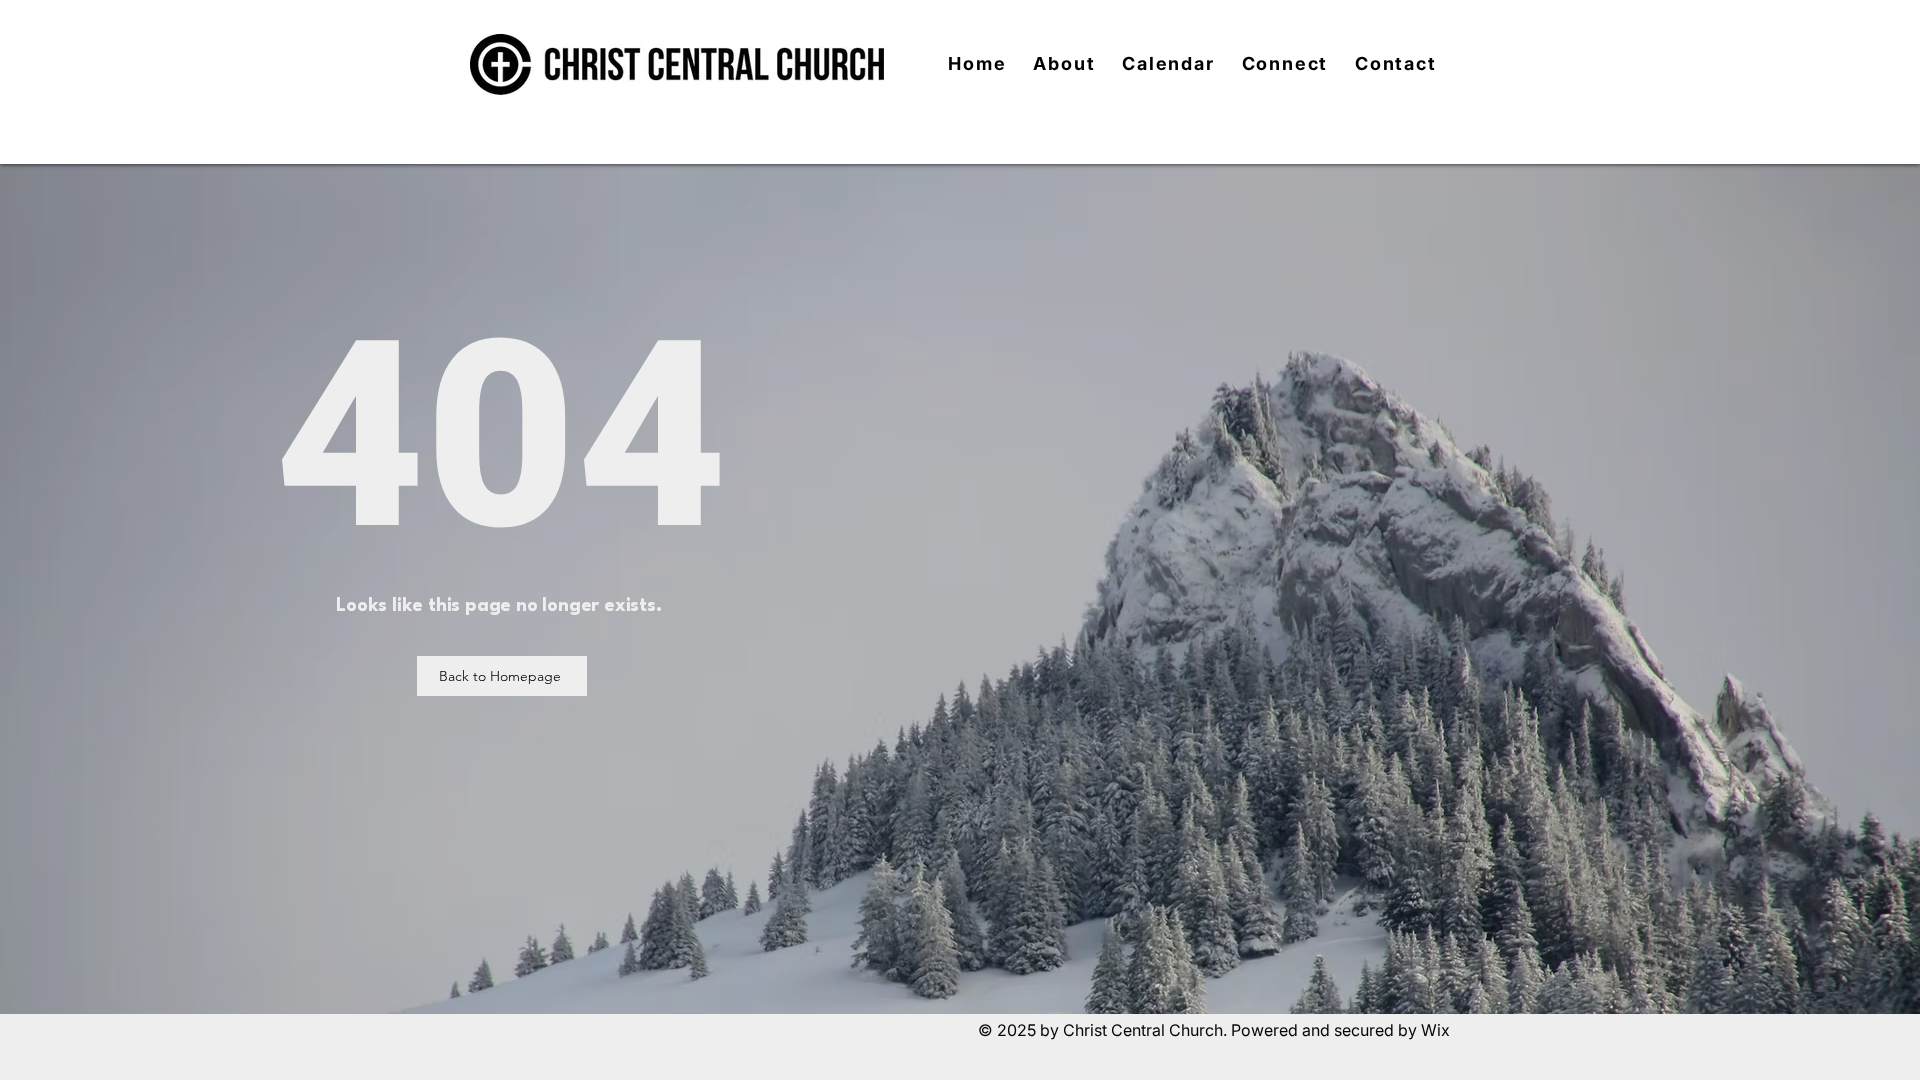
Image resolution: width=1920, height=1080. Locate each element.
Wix (1435, 1030)
